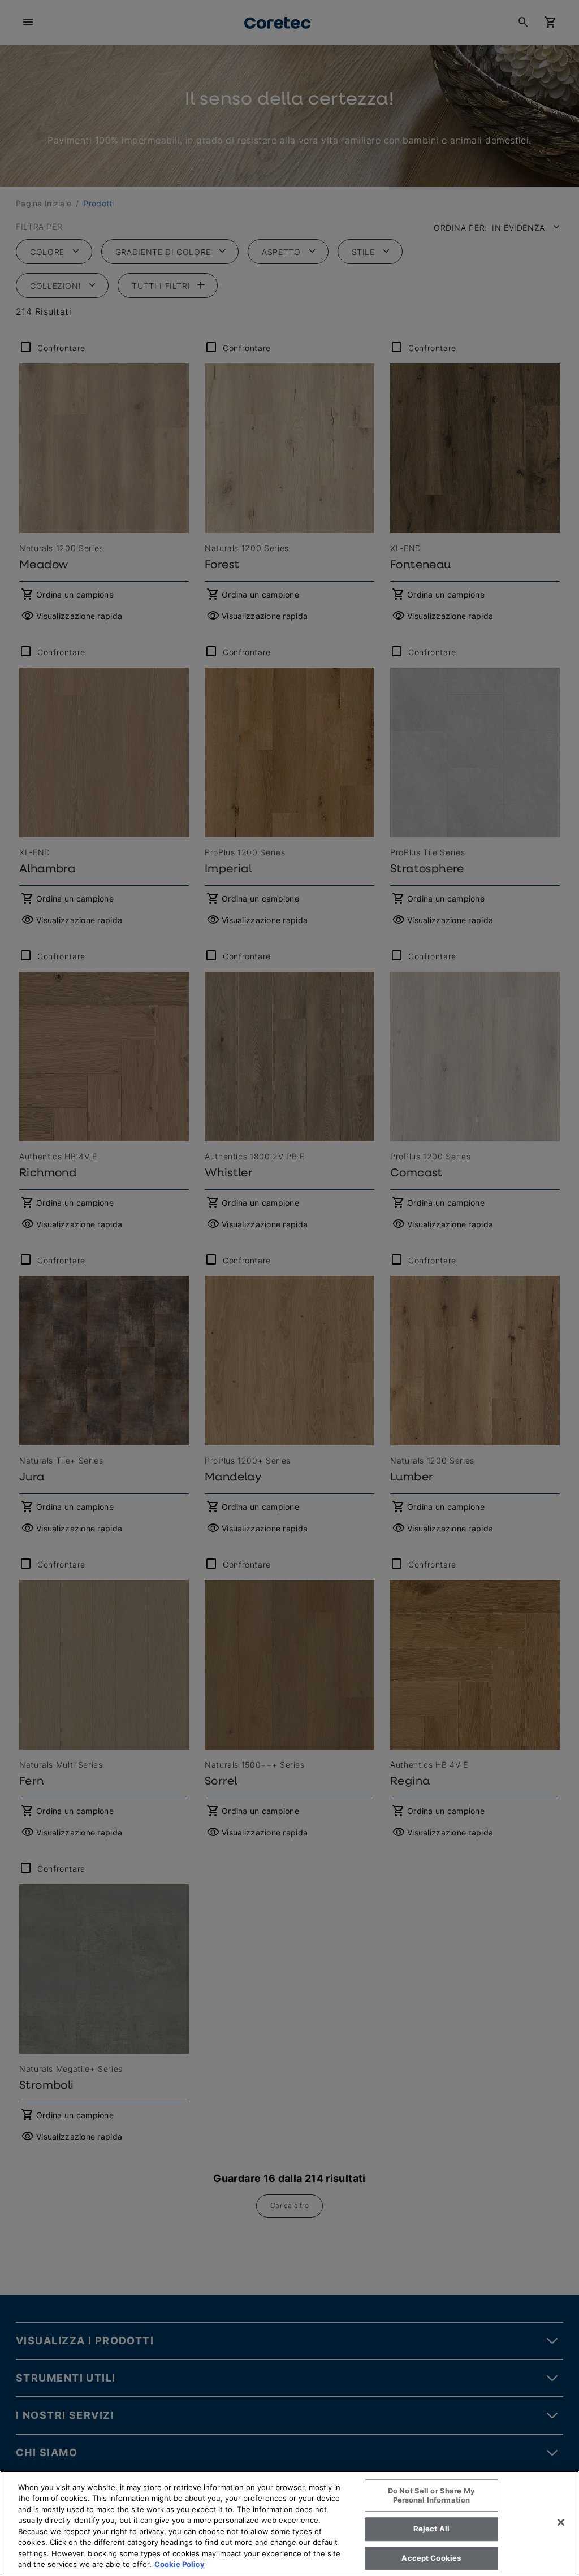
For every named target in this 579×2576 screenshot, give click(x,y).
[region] (289, 2523)
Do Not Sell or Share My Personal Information (431, 2495)
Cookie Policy (180, 2564)
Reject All (431, 2529)
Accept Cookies (431, 2558)
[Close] (561, 2522)
